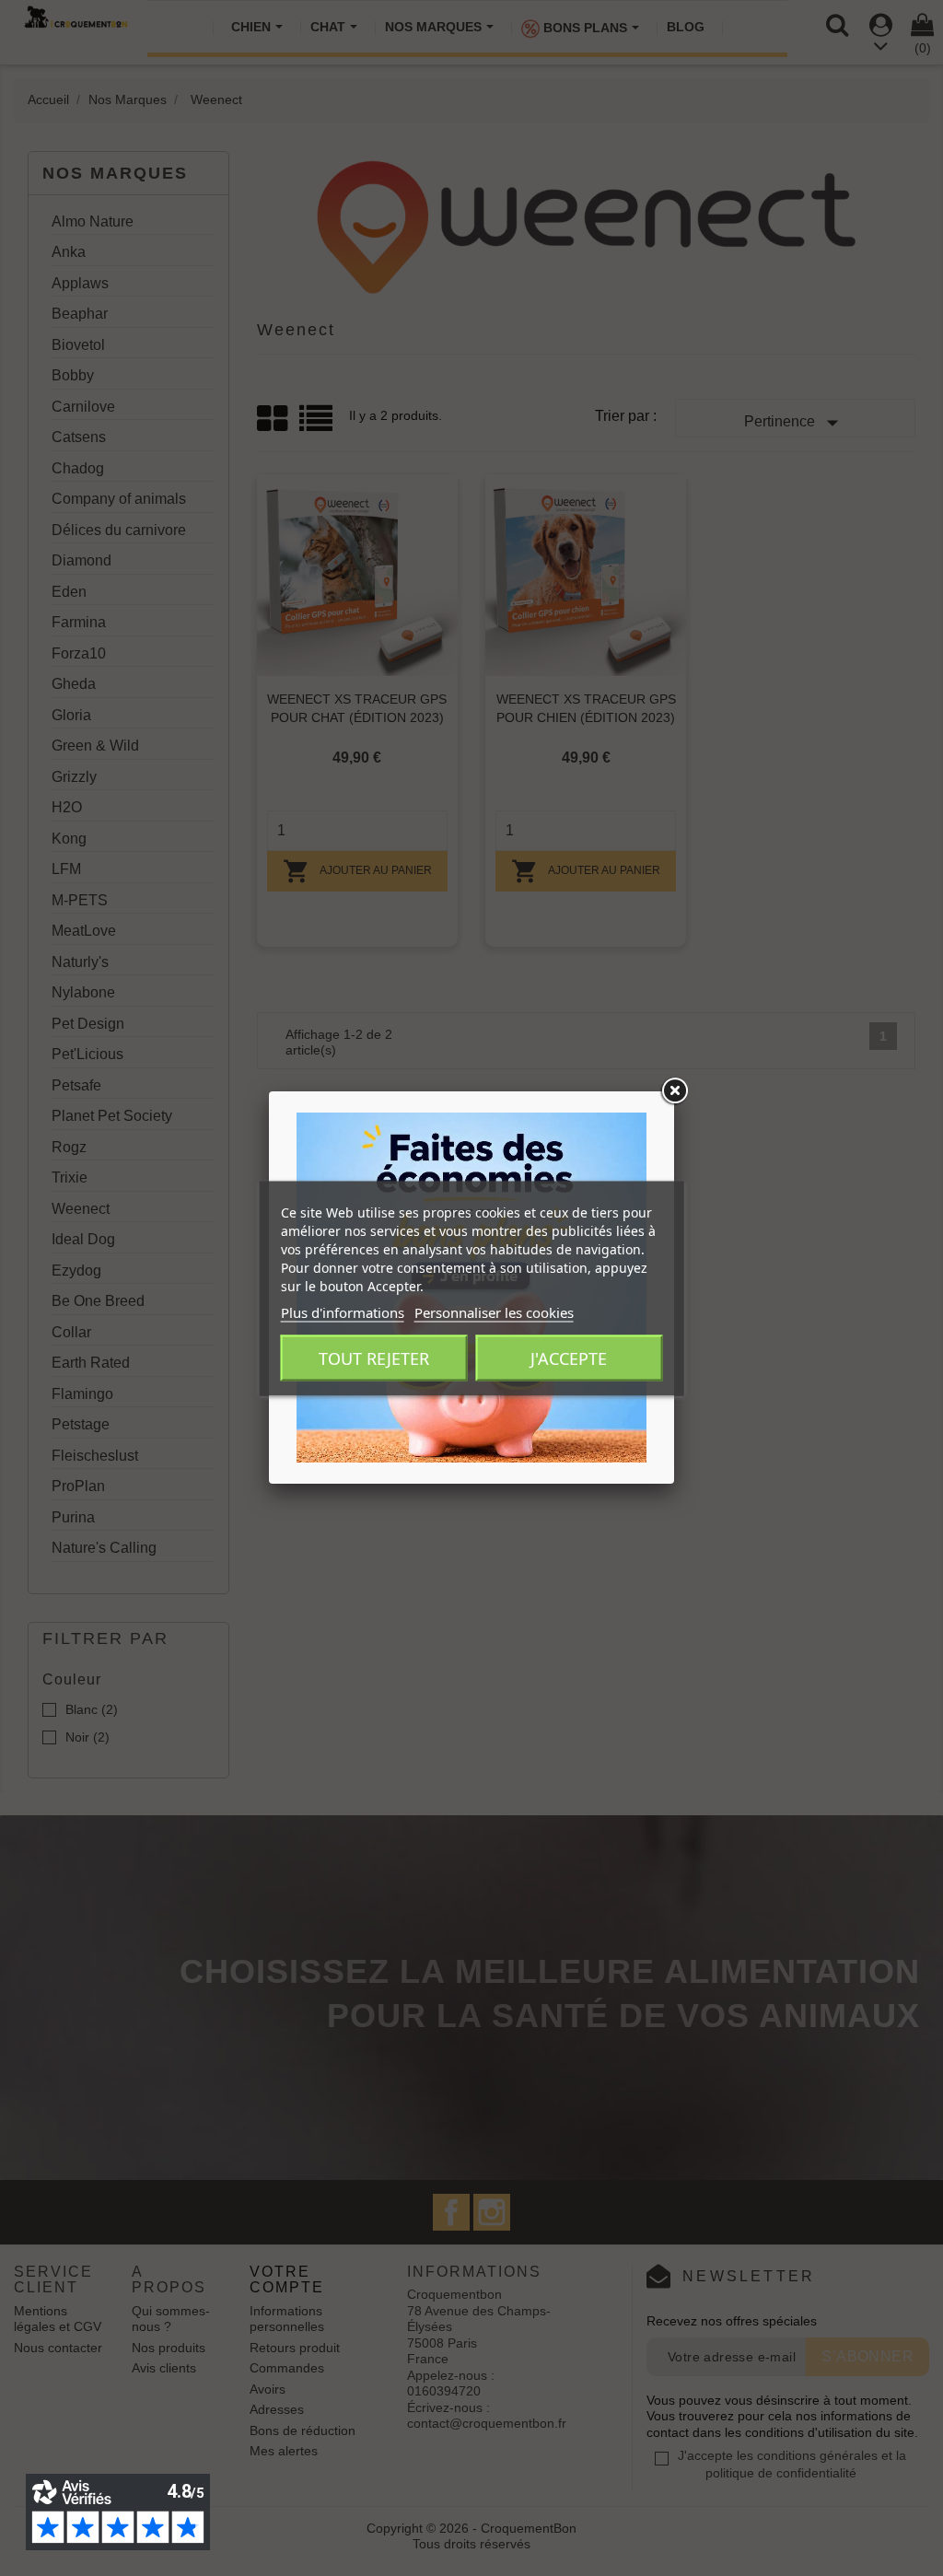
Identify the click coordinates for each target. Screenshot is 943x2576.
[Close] (674, 1091)
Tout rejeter (374, 1358)
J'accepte (569, 1358)
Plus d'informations (343, 1311)
